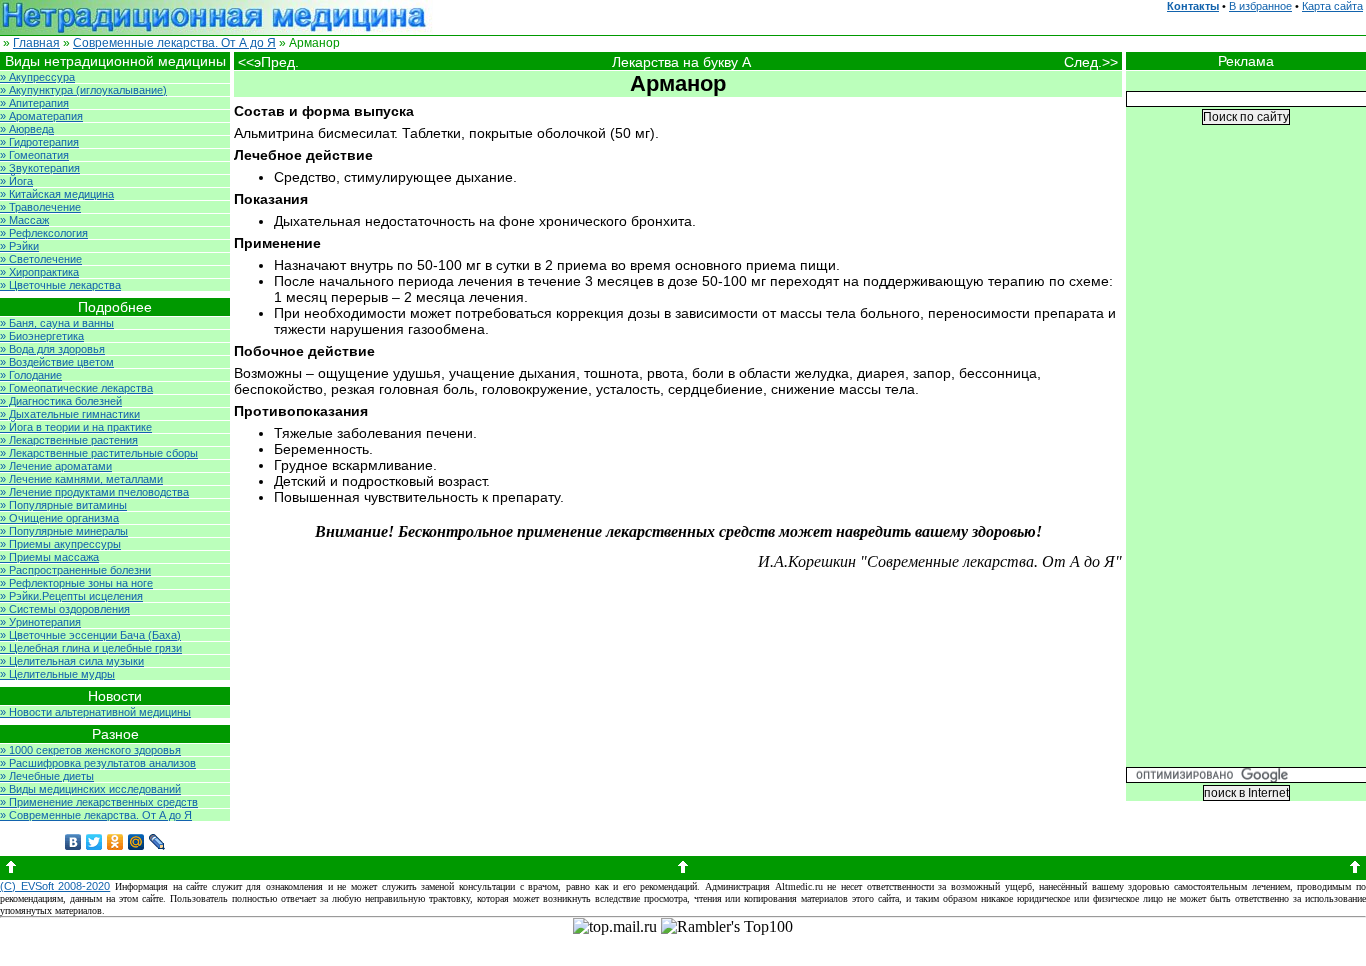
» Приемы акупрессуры (60, 544)
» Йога (16, 181)
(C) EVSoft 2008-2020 (55, 886)
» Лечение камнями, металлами (81, 479)
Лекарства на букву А (681, 62)
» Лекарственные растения (69, 440)
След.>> (1093, 62)
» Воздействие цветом (57, 362)
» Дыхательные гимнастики (70, 414)
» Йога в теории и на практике (76, 427)
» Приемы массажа (49, 557)
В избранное (1260, 6)
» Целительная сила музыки (72, 661)
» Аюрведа (27, 129)
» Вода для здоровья (52, 349)
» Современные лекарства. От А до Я (96, 815)
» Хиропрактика (39, 272)
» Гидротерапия (39, 142)
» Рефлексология (44, 233)
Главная (36, 43)
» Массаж (24, 220)
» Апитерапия (34, 103)
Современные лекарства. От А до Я (174, 43)
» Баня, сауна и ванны (57, 323)
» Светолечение (41, 259)
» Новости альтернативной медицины (95, 712)
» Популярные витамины (63, 505)
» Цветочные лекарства (60, 285)
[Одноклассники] (115, 842)
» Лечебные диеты (47, 776)
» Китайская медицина (57, 194)
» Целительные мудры (57, 674)
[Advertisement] (1246, 461)
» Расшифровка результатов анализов (98, 763)
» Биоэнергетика (42, 336)
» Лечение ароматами (56, 466)
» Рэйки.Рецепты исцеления (71, 596)
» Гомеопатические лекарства (76, 388)
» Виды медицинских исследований (90, 789)
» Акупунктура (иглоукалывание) (83, 90)
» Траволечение (40, 207)
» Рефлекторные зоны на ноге (76, 583)
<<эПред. (268, 62)
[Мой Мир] (136, 842)
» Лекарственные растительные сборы (99, 453)
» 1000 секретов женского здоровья (90, 750)
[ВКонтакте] (73, 842)
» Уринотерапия (40, 622)
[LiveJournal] (157, 842)
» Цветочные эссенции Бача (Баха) (90, 635)
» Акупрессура (37, 77)
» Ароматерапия (41, 116)
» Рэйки (19, 246)
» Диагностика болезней (61, 401)
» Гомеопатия (34, 155)
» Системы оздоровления (65, 609)
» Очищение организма (59, 518)
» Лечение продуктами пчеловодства (94, 492)
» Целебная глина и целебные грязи (91, 648)
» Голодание (31, 375)
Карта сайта (1332, 6)
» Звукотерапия (40, 168)
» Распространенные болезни (75, 570)
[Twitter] (94, 842)
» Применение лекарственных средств (99, 802)
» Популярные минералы (64, 531)
